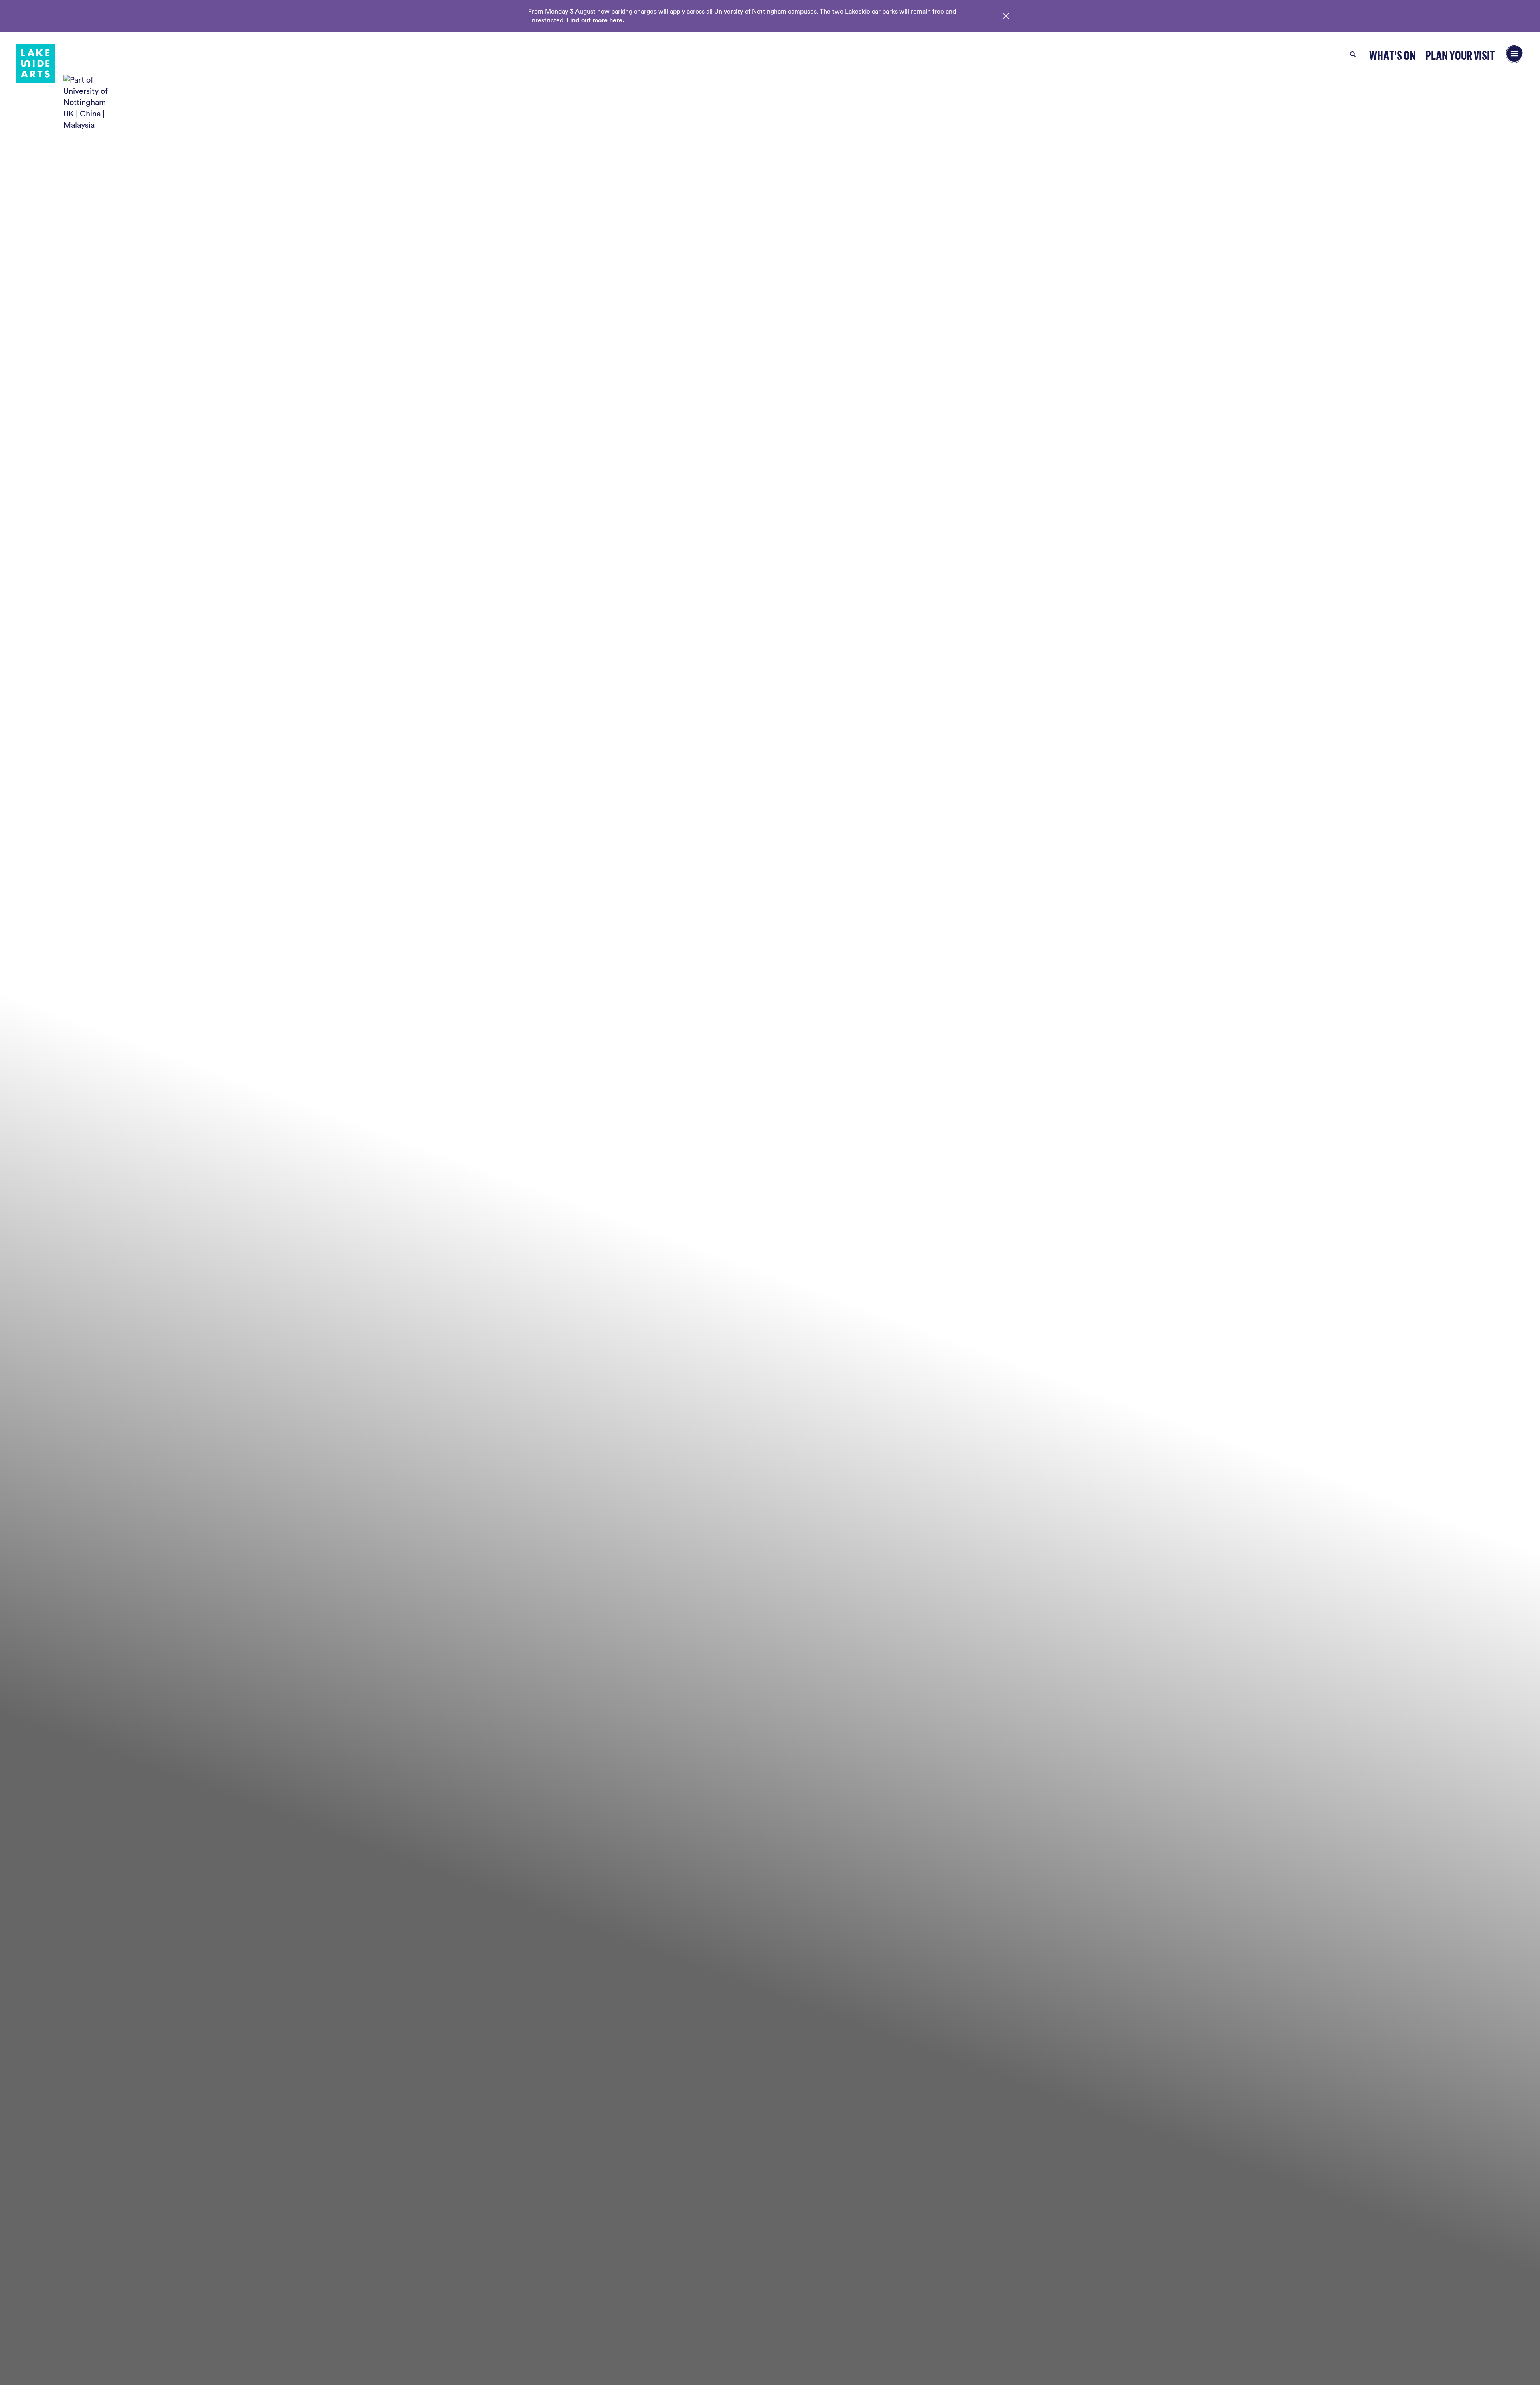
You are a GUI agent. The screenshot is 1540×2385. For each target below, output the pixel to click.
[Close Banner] (1006, 16)
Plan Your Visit (1460, 55)
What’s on (1392, 55)
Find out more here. (596, 20)
